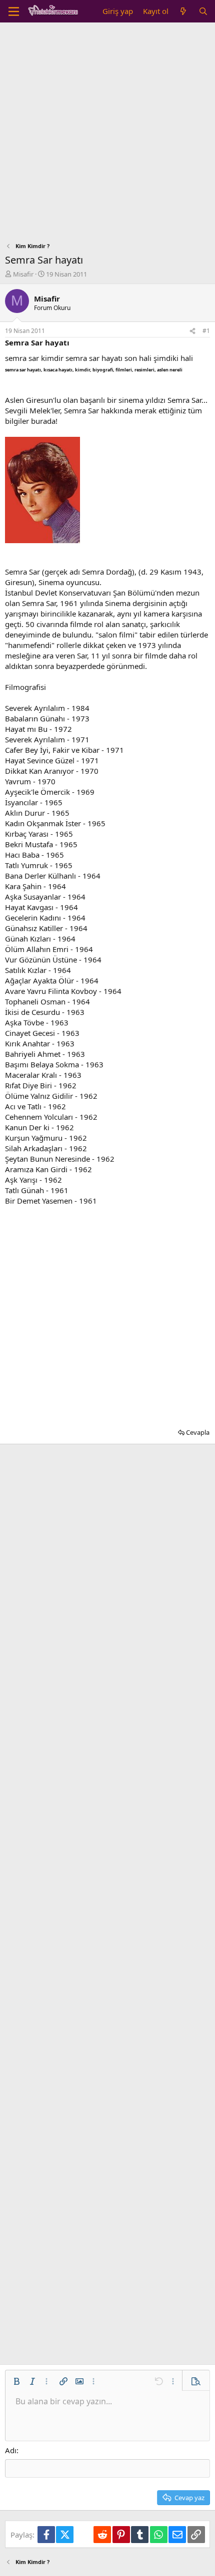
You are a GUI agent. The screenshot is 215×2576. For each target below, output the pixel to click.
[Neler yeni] (183, 11)
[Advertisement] (107, 135)
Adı (11, 2450)
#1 (206, 331)
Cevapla (198, 1432)
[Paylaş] (192, 331)
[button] (16, 2381)
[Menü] (14, 11)
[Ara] (203, 11)
